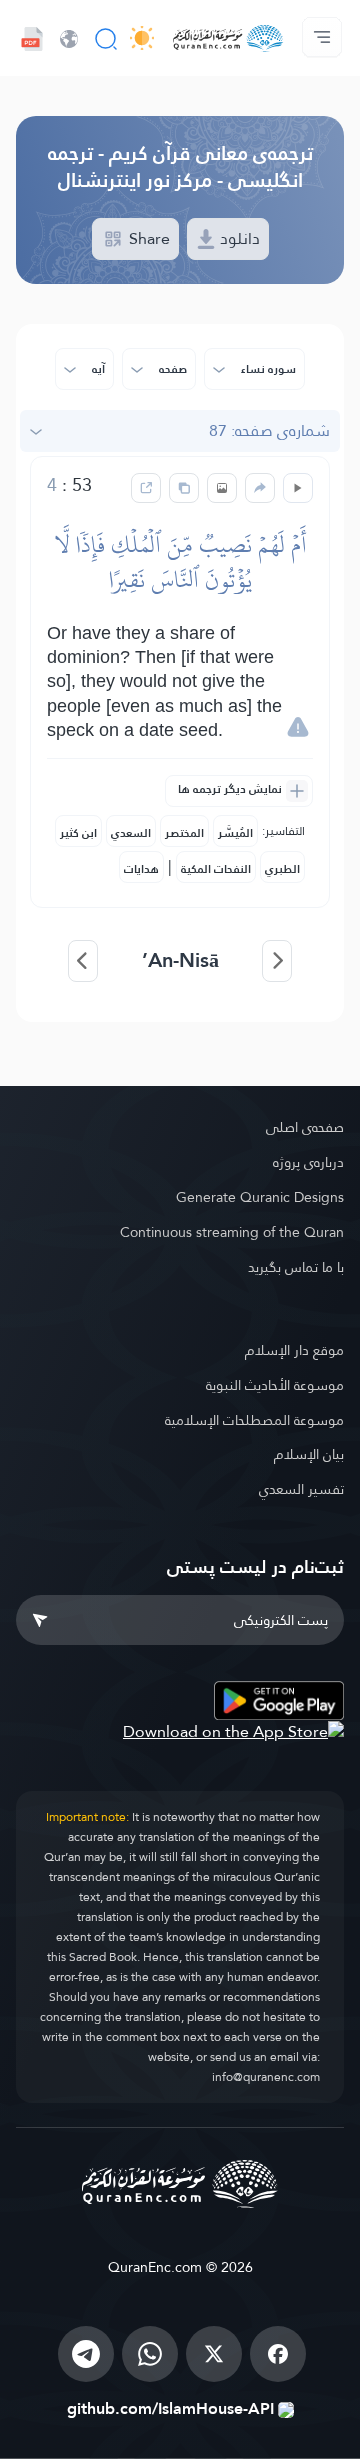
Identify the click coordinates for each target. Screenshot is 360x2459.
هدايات (141, 869)
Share (147, 238)
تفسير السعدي (301, 1489)
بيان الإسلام (309, 1454)
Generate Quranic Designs (260, 1197)
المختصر (184, 833)
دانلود (238, 238)
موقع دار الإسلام (294, 1350)
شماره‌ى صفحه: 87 (269, 430)
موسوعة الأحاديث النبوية (275, 1385)
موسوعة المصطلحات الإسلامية (254, 1420)
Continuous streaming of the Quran (232, 1232)
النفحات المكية (216, 869)
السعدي (131, 833)
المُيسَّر (235, 833)
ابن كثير (78, 833)
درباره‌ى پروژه (308, 1162)
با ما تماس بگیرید (296, 1267)
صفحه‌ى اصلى (305, 1127)
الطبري (282, 869)
